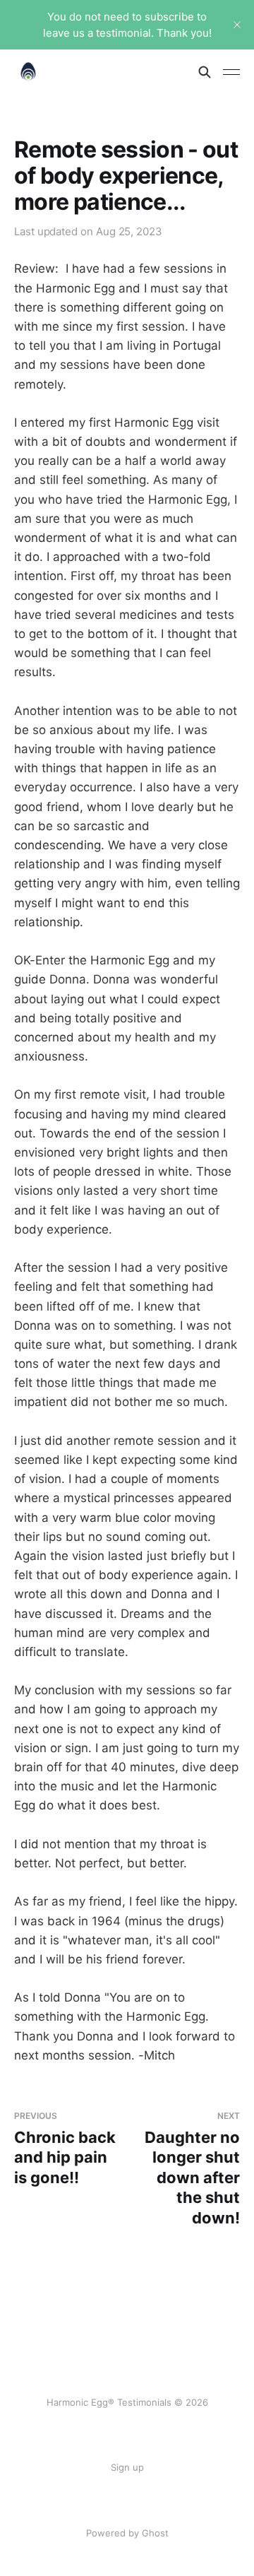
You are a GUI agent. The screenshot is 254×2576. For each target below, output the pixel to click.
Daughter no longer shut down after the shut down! (192, 2169)
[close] (237, 25)
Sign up (127, 2467)
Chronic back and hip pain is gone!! (65, 2149)
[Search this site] (205, 72)
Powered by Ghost (127, 2533)
